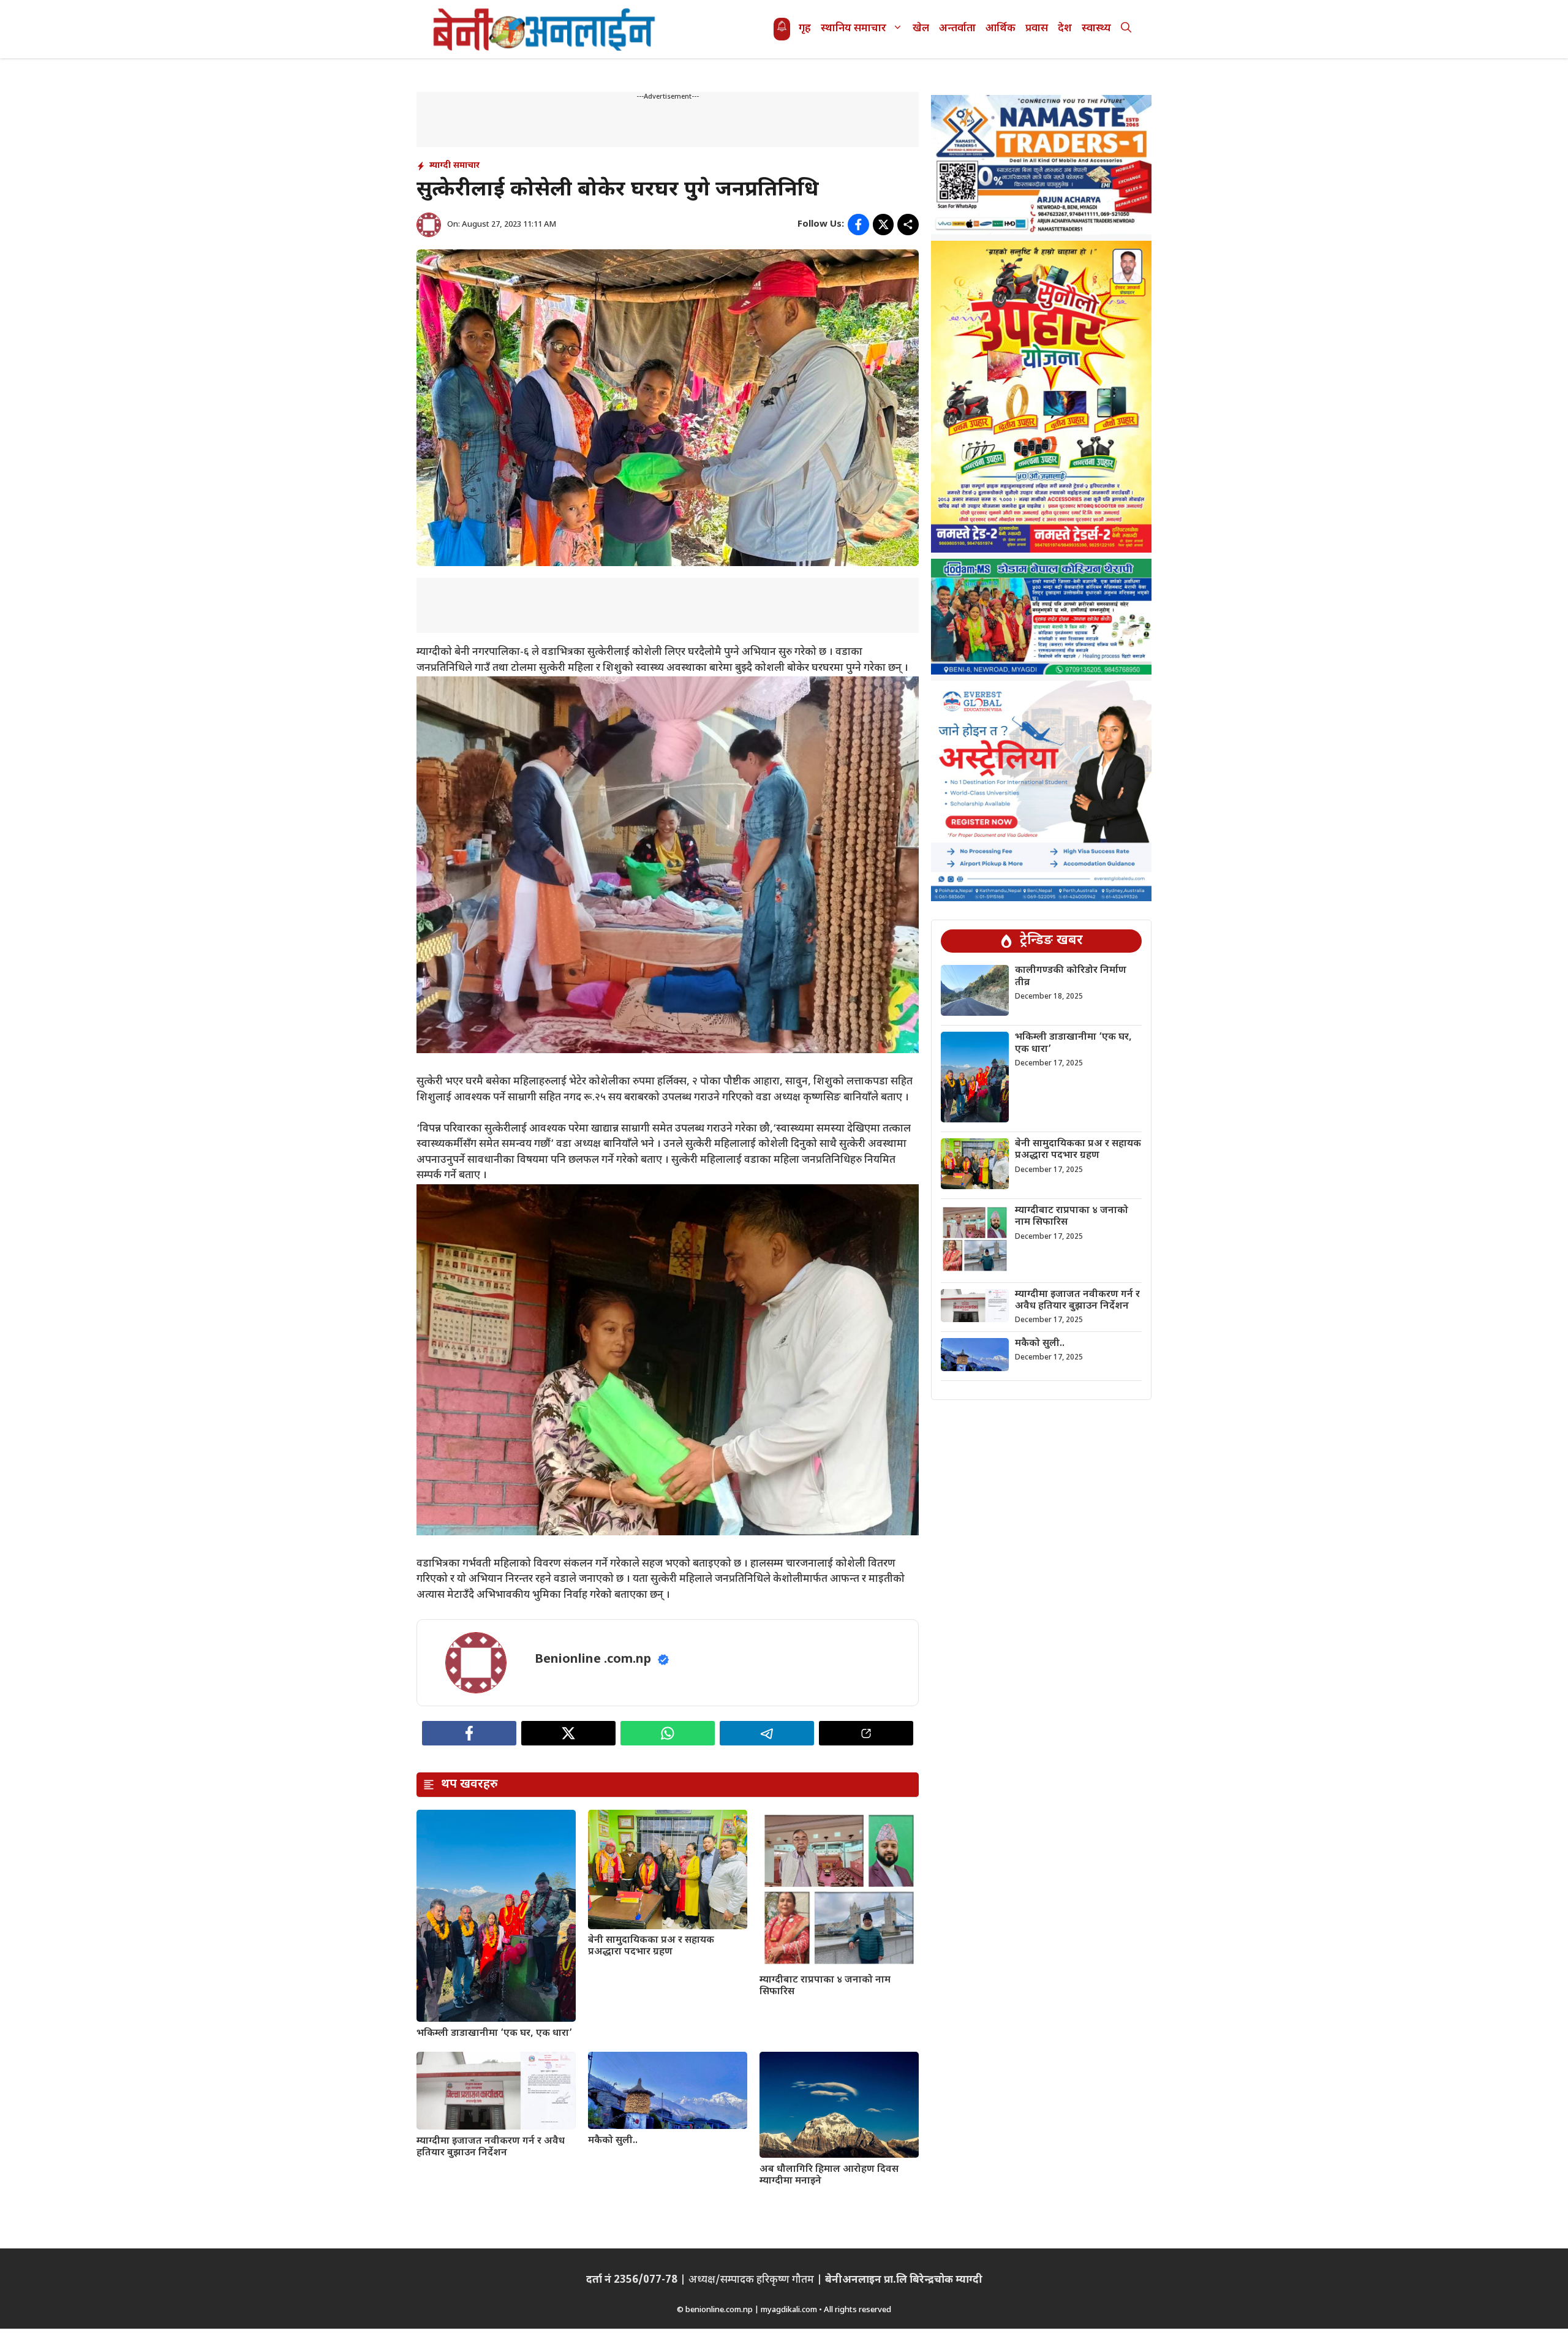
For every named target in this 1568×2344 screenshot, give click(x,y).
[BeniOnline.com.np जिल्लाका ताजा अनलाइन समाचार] (545, 29)
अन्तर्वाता (957, 29)
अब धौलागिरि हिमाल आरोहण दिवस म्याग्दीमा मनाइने (829, 2176)
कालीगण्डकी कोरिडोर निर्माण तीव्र (1071, 977)
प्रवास (1037, 29)
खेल (921, 29)
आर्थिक (1001, 29)
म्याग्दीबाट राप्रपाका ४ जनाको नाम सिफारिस (825, 1986)
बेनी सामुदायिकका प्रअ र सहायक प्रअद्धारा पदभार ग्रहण (651, 1946)
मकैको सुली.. (613, 2141)
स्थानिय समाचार (854, 29)
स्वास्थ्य (1096, 29)
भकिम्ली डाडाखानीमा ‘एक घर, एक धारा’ (494, 2034)
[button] (1126, 29)
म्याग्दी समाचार (454, 166)
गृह (805, 29)
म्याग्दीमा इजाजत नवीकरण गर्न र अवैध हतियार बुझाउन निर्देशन (491, 2147)
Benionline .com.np (593, 1660)
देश (1065, 29)
